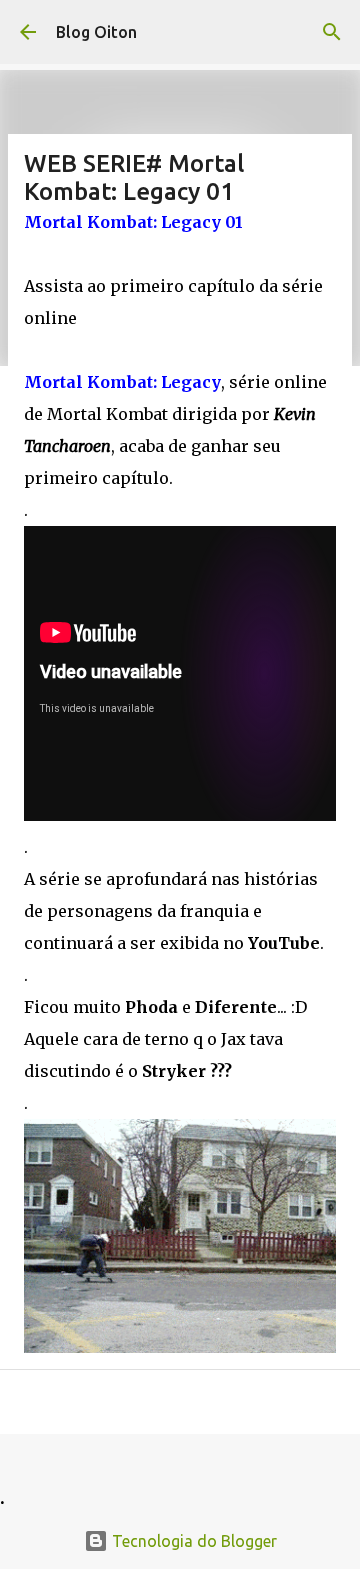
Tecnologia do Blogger (192, 1541)
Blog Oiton (96, 32)
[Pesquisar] (332, 32)
